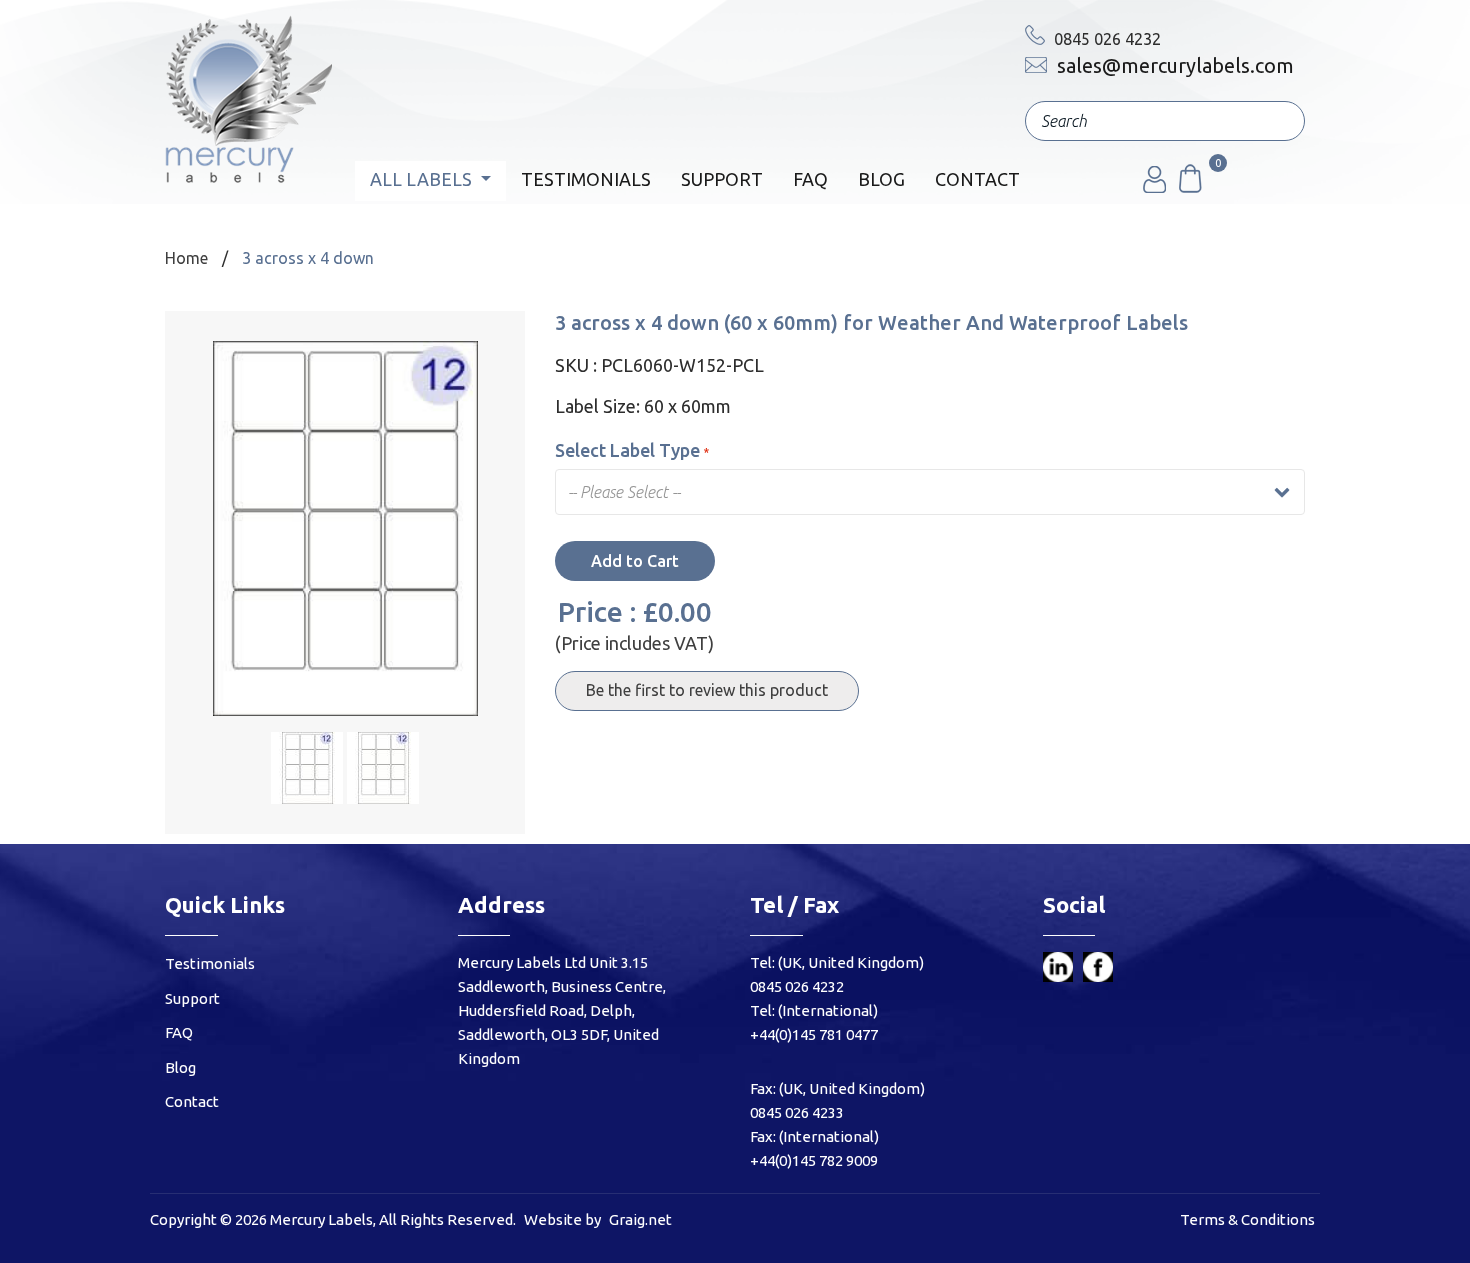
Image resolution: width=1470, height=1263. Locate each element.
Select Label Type (627, 450)
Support (722, 179)
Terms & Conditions (1247, 1219)
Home (186, 258)
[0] (1189, 187)
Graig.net (640, 1219)
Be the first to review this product (707, 690)
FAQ (810, 179)
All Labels (423, 179)
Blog (881, 179)
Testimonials (586, 179)
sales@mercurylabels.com (1173, 65)
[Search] (1275, 121)
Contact (977, 179)
